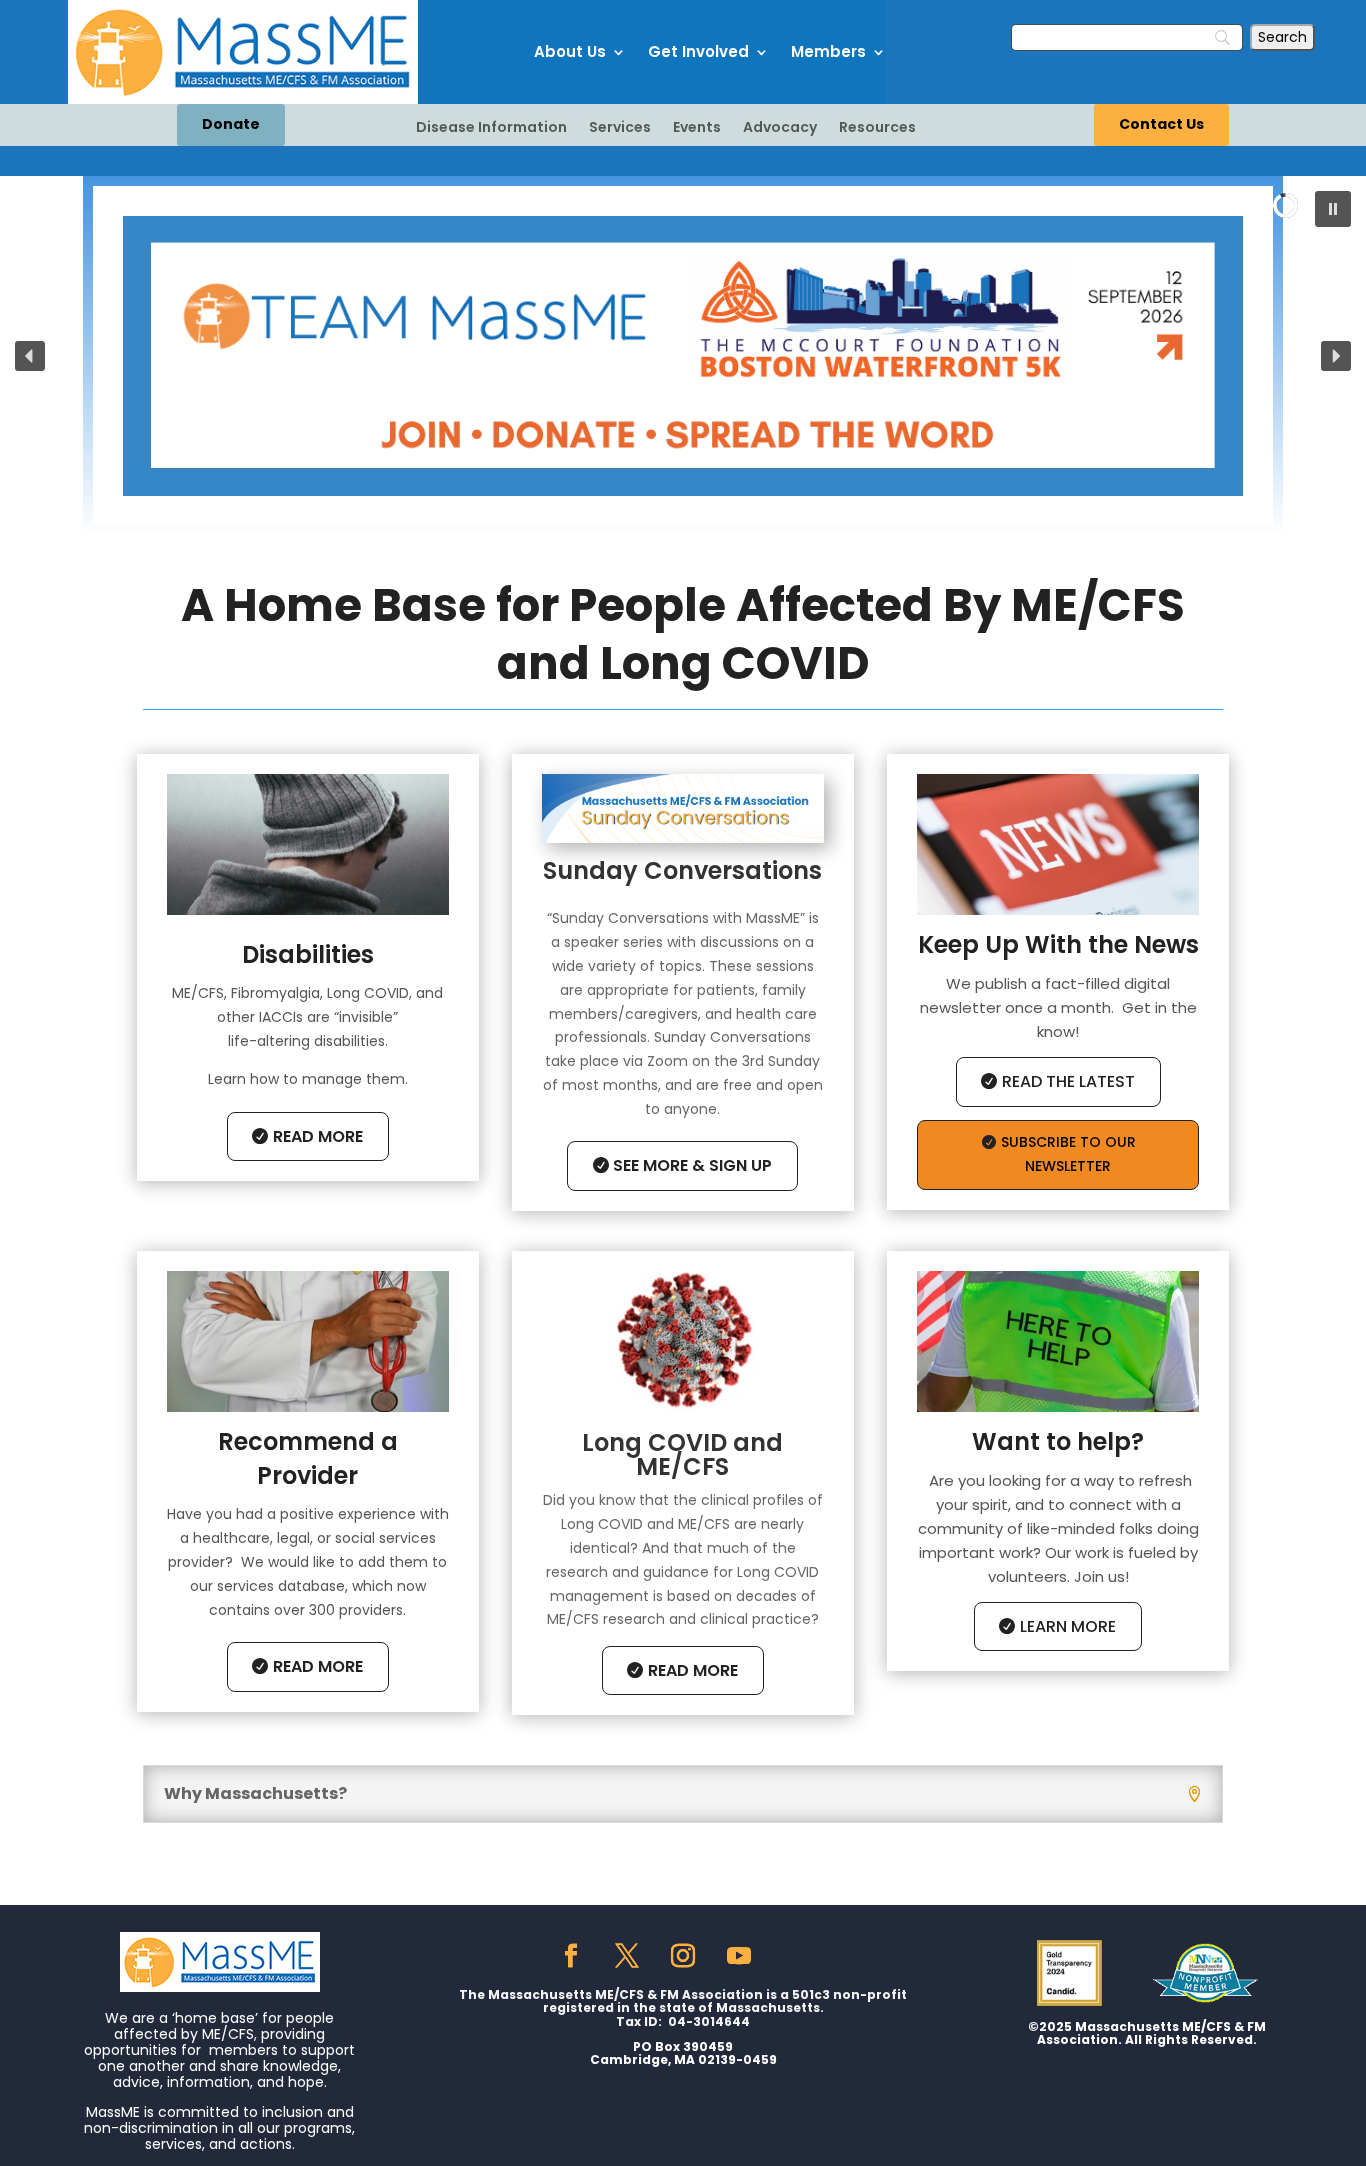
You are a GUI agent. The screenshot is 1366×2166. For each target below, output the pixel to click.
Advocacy (780, 129)
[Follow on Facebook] (571, 1956)
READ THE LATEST (1068, 1081)
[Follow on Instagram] (683, 1956)
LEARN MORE (1068, 1626)
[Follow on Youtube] (739, 1956)
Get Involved (698, 51)
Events (697, 129)
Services (620, 129)
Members (828, 51)
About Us (570, 51)
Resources (877, 129)
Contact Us (1161, 124)
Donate (231, 124)
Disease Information (491, 129)
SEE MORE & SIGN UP (692, 1165)
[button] (1333, 209)
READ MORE (318, 1136)
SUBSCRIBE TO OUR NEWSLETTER (1068, 1154)
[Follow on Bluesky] (795, 1956)
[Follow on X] (627, 1956)
